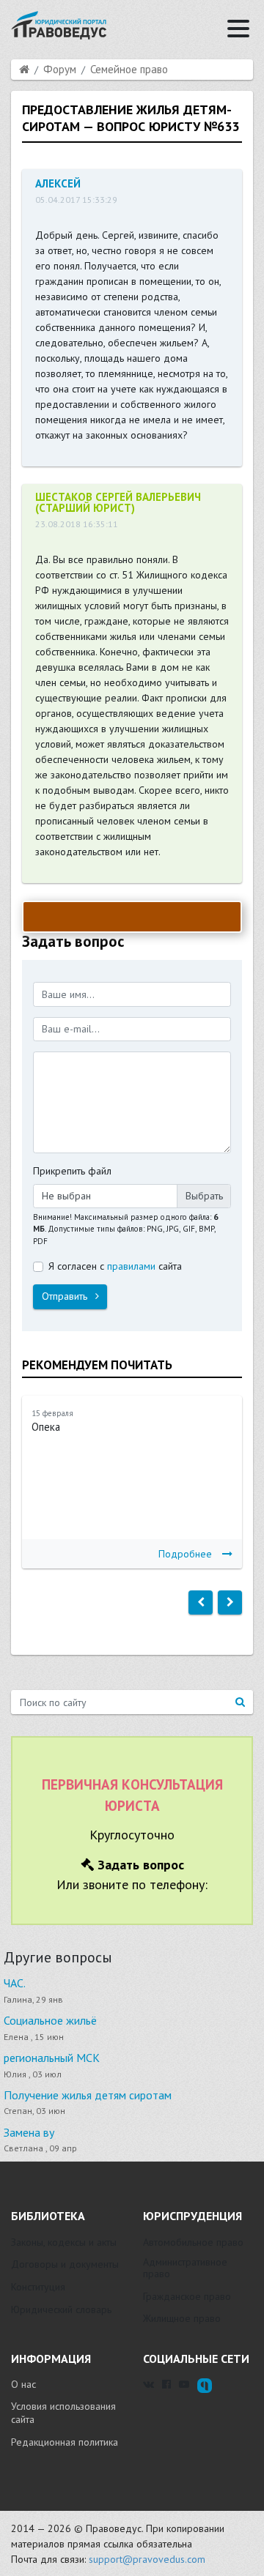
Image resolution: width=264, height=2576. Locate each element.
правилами (131, 1266)
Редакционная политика (65, 2442)
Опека (46, 1427)
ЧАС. (15, 1983)
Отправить (66, 1296)
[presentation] (201, 1603)
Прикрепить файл (72, 1171)
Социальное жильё (50, 2020)
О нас (23, 2384)
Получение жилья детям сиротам (88, 2095)
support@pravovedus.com (147, 2559)
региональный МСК (52, 2058)
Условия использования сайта (63, 2413)
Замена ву (29, 2132)
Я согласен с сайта (115, 1266)
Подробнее (185, 1554)
